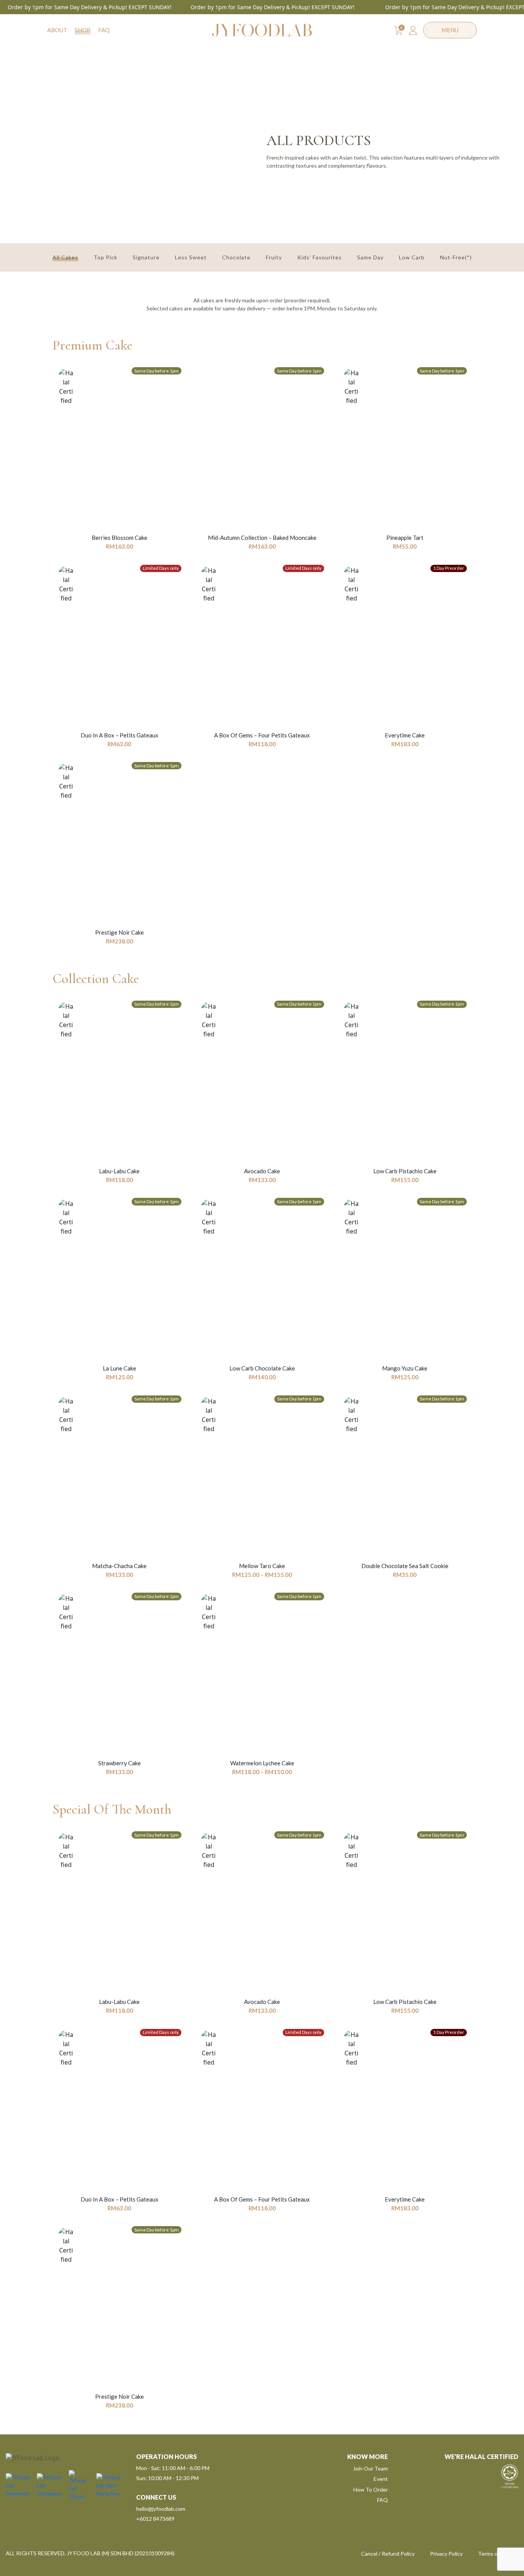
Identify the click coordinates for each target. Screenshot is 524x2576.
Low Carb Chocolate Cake (262, 1368)
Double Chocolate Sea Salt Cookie (405, 1566)
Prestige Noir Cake (119, 932)
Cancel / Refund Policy (388, 2554)
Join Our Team (370, 2468)
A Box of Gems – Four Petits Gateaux (262, 735)
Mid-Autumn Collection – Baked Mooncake (262, 538)
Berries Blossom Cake (119, 538)
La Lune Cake (119, 1368)
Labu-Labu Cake (119, 1171)
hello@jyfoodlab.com (161, 2509)
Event (381, 2479)
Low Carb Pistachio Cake (405, 1171)
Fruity (274, 257)
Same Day (370, 257)
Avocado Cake (262, 1171)
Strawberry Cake (119, 1763)
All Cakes (65, 257)
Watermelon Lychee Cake (262, 1763)
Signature (146, 257)
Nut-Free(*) (456, 257)
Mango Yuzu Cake (405, 1368)
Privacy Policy (446, 2554)
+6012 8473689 (155, 2519)
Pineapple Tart (405, 538)
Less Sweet (191, 257)
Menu (450, 30)
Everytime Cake (405, 735)
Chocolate (236, 257)
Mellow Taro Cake (262, 1566)
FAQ (104, 30)
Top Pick (105, 257)
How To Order (371, 2489)
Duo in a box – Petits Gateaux (119, 735)
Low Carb (412, 257)
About (57, 30)
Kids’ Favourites (320, 257)
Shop (83, 30)
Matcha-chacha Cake (119, 1566)
